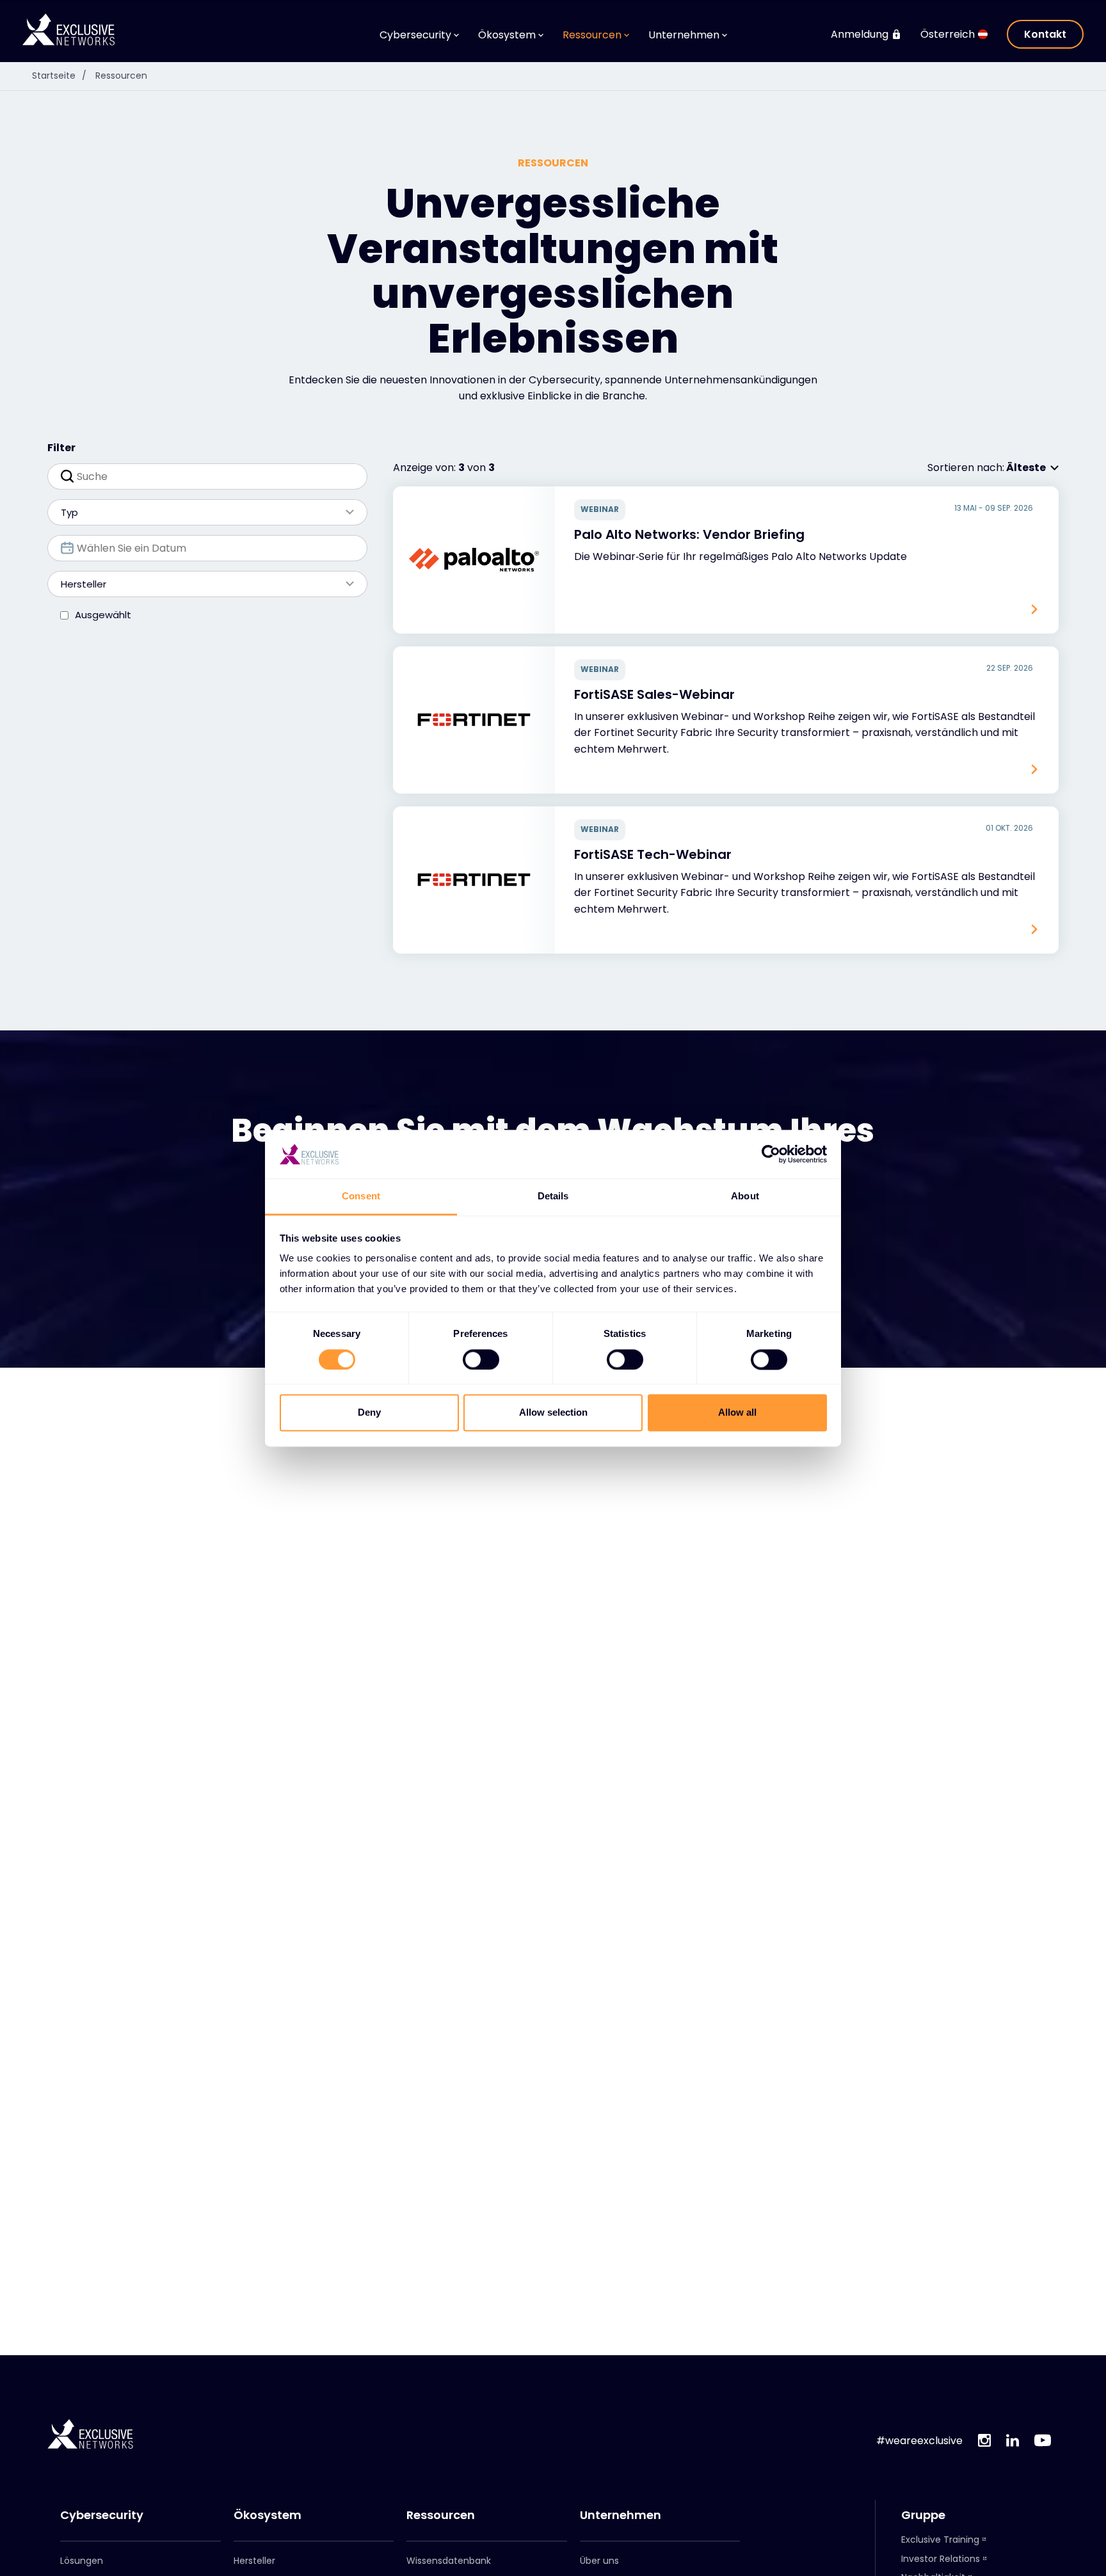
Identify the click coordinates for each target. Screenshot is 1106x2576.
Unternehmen (621, 2515)
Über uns (599, 2561)
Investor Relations (941, 2559)
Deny (369, 1413)
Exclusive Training (940, 2540)
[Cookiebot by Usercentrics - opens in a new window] (771, 1154)
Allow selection (553, 1413)
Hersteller (254, 2561)
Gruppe (923, 2515)
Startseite (59, 76)
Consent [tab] (361, 1196)
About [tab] (745, 1196)
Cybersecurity (102, 2515)
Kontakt (1045, 34)
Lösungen (82, 2561)
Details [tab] (553, 1196)
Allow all (737, 1413)
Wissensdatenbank (449, 2561)
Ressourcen (121, 76)
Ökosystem (268, 2515)
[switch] (481, 1359)
